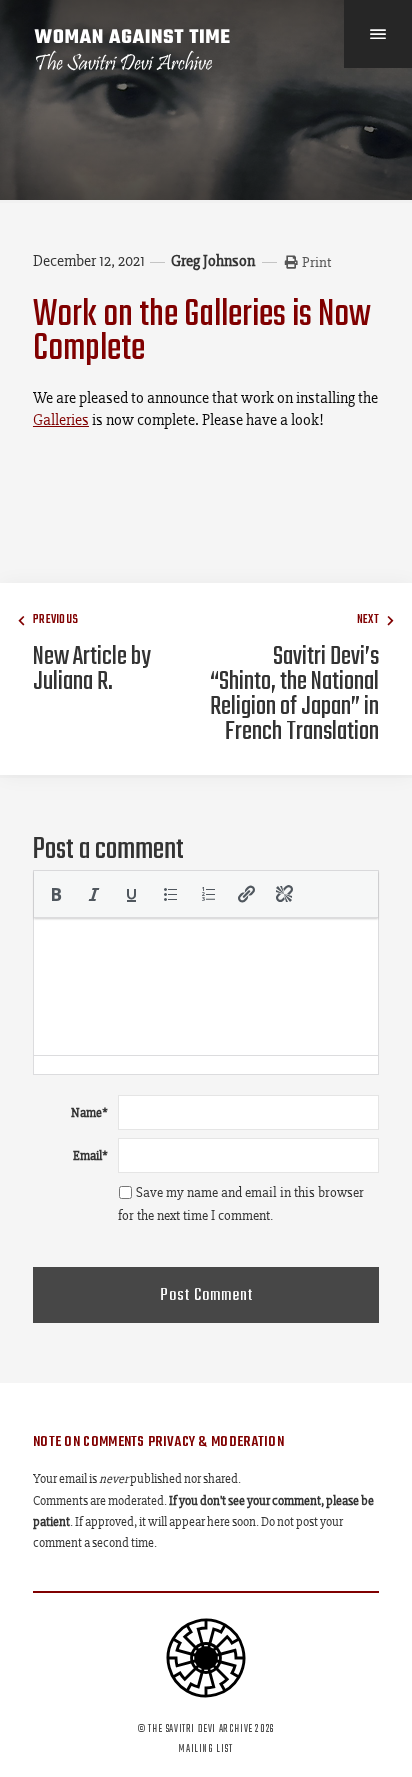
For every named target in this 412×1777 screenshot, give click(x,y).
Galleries (61, 419)
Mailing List (205, 1749)
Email (90, 1155)
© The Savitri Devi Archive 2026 (206, 1729)
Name (89, 1112)
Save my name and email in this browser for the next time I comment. (241, 1204)
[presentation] (56, 894)
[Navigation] (378, 34)
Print (316, 262)
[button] (56, 894)
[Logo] (133, 50)
